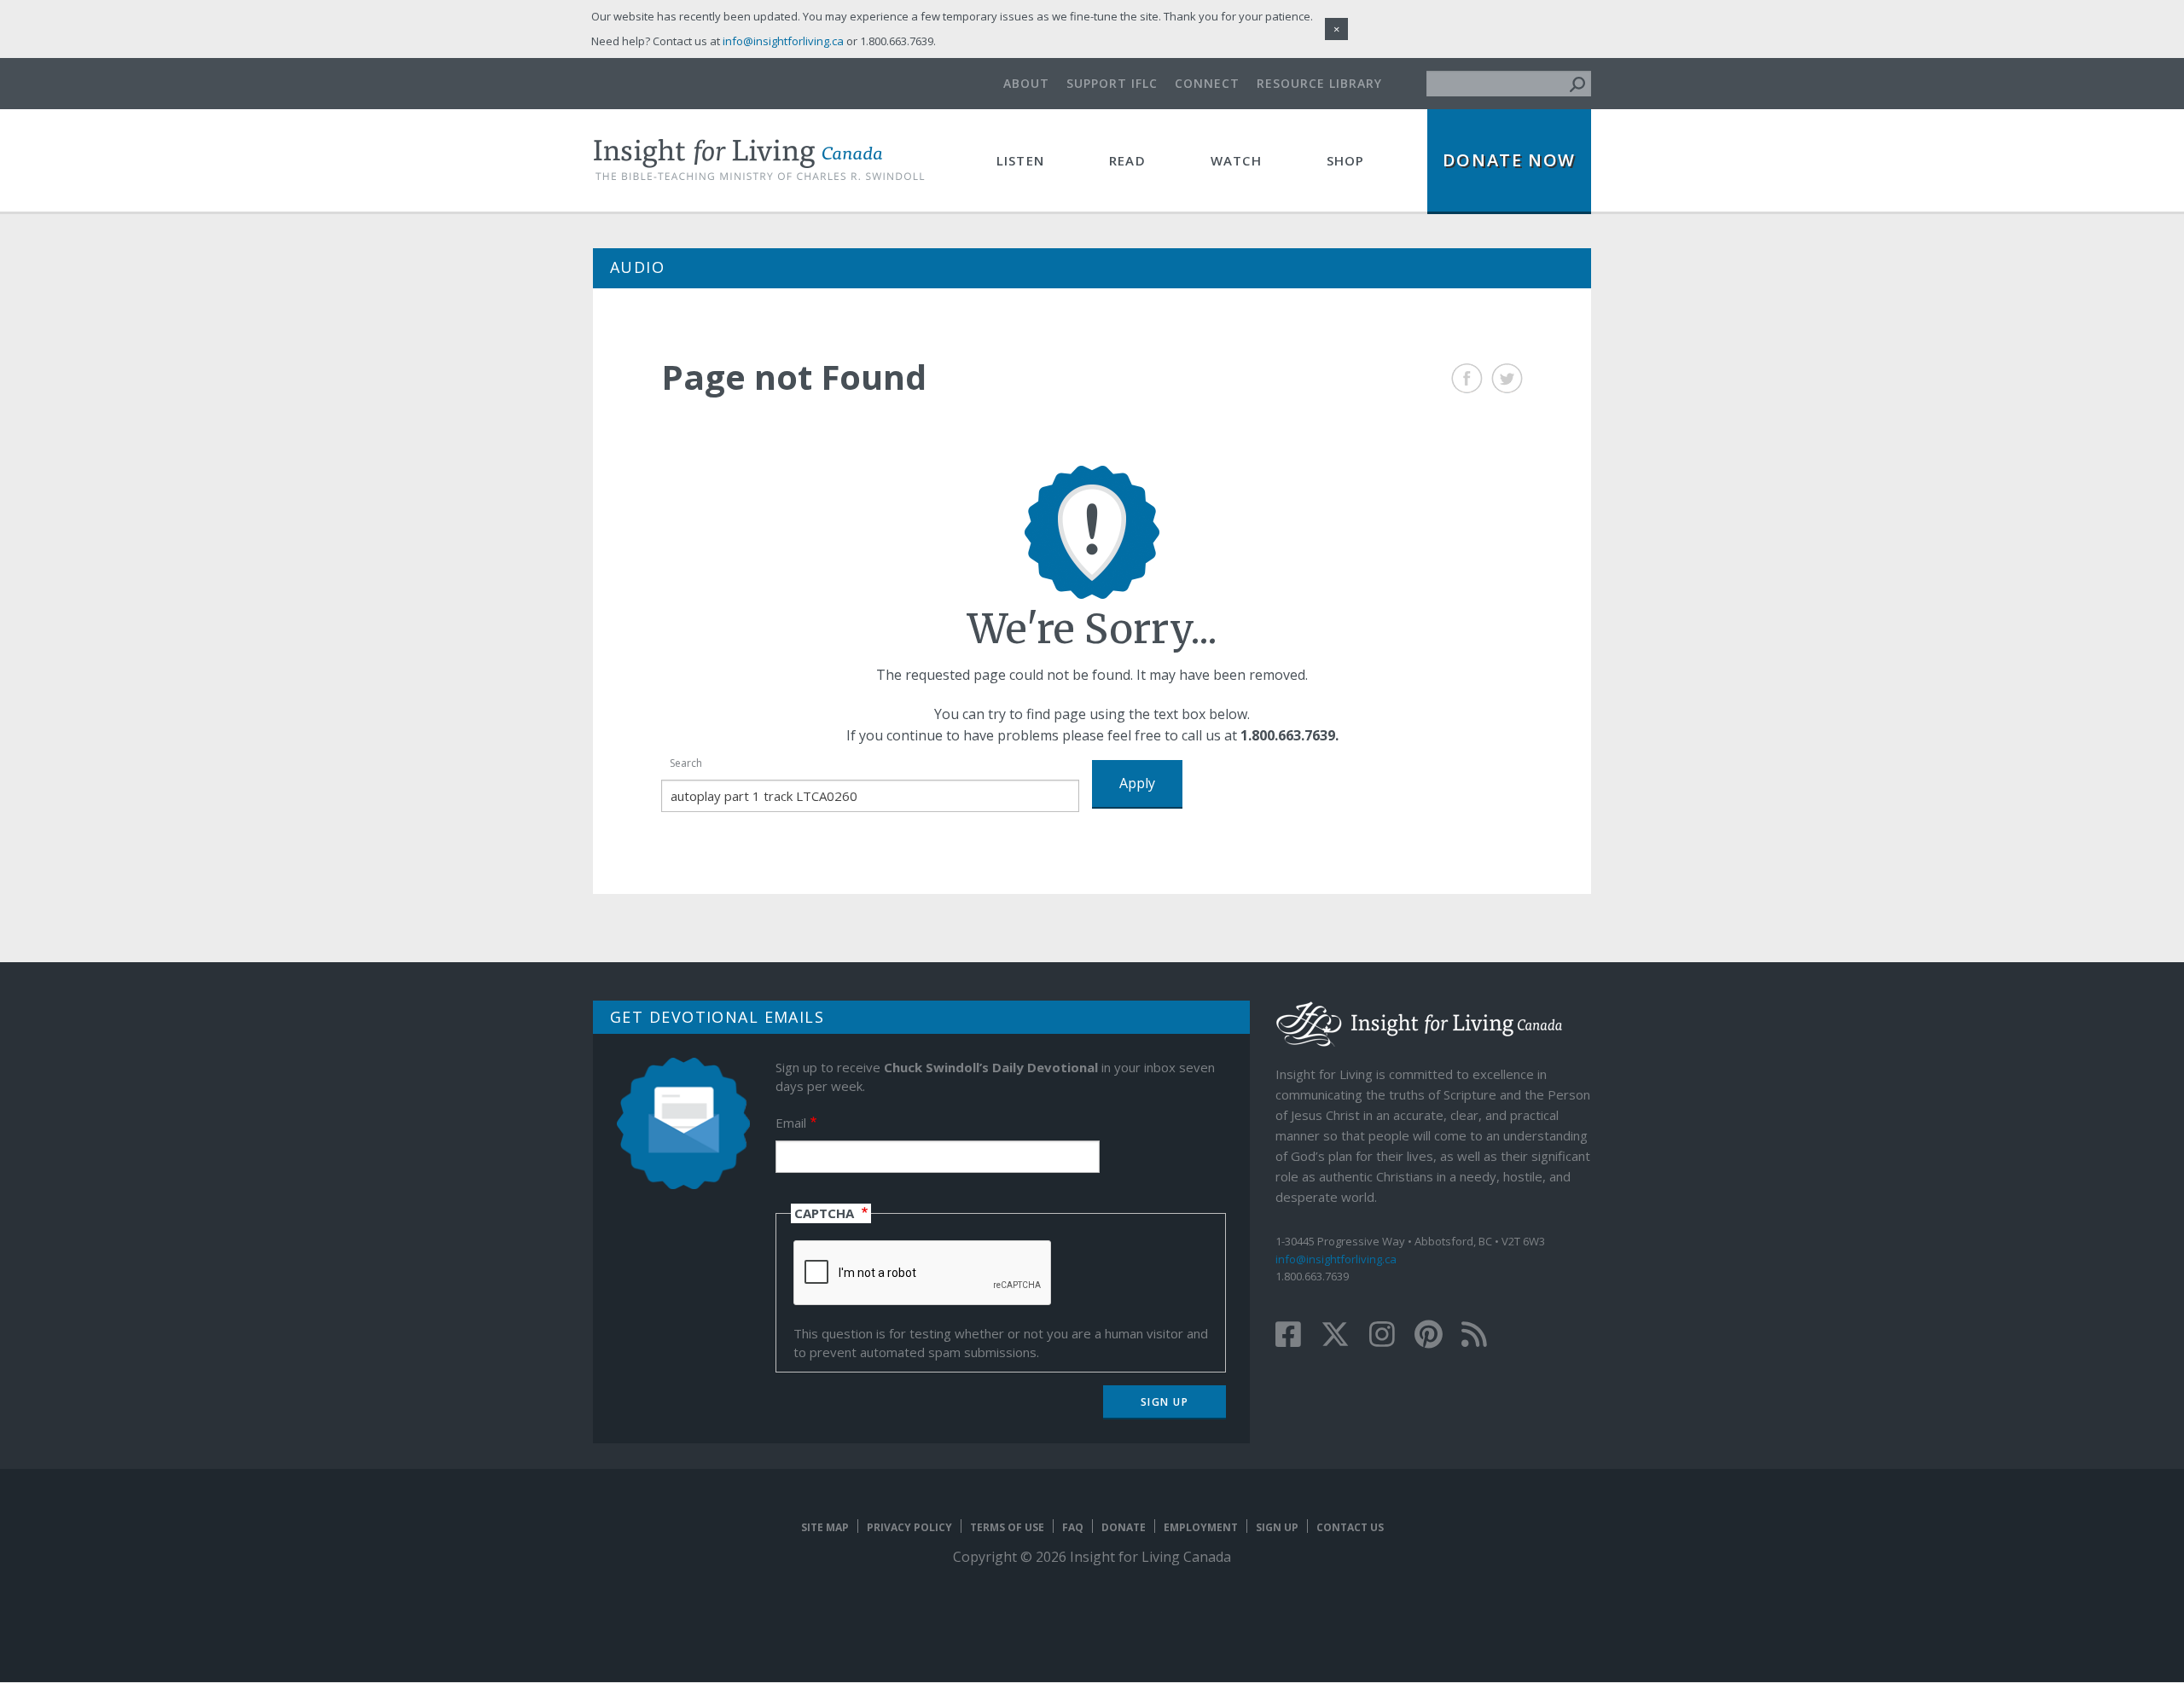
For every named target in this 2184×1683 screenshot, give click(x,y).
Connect (1207, 83)
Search (686, 763)
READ (1127, 160)
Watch (1236, 160)
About (1026, 83)
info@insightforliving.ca (1336, 1259)
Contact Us (1350, 1527)
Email (791, 1123)
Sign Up (1277, 1527)
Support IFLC (1112, 83)
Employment (1201, 1527)
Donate (1124, 1527)
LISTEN (1020, 160)
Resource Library (1319, 83)
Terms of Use (1007, 1527)
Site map (825, 1527)
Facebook (1467, 378)
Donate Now (1509, 160)
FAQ (1073, 1527)
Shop (1346, 160)
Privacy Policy (909, 1527)
